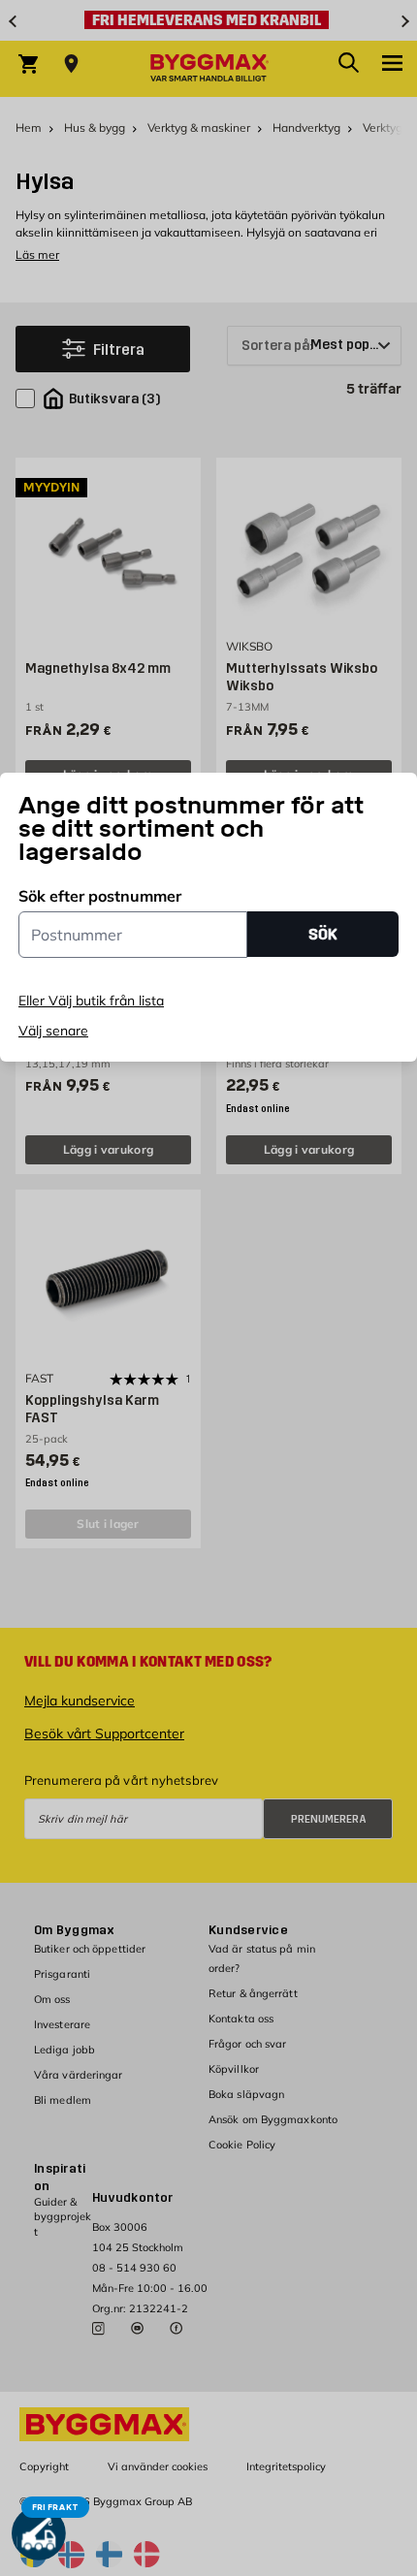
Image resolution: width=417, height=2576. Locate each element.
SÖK (323, 934)
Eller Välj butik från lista (91, 1001)
